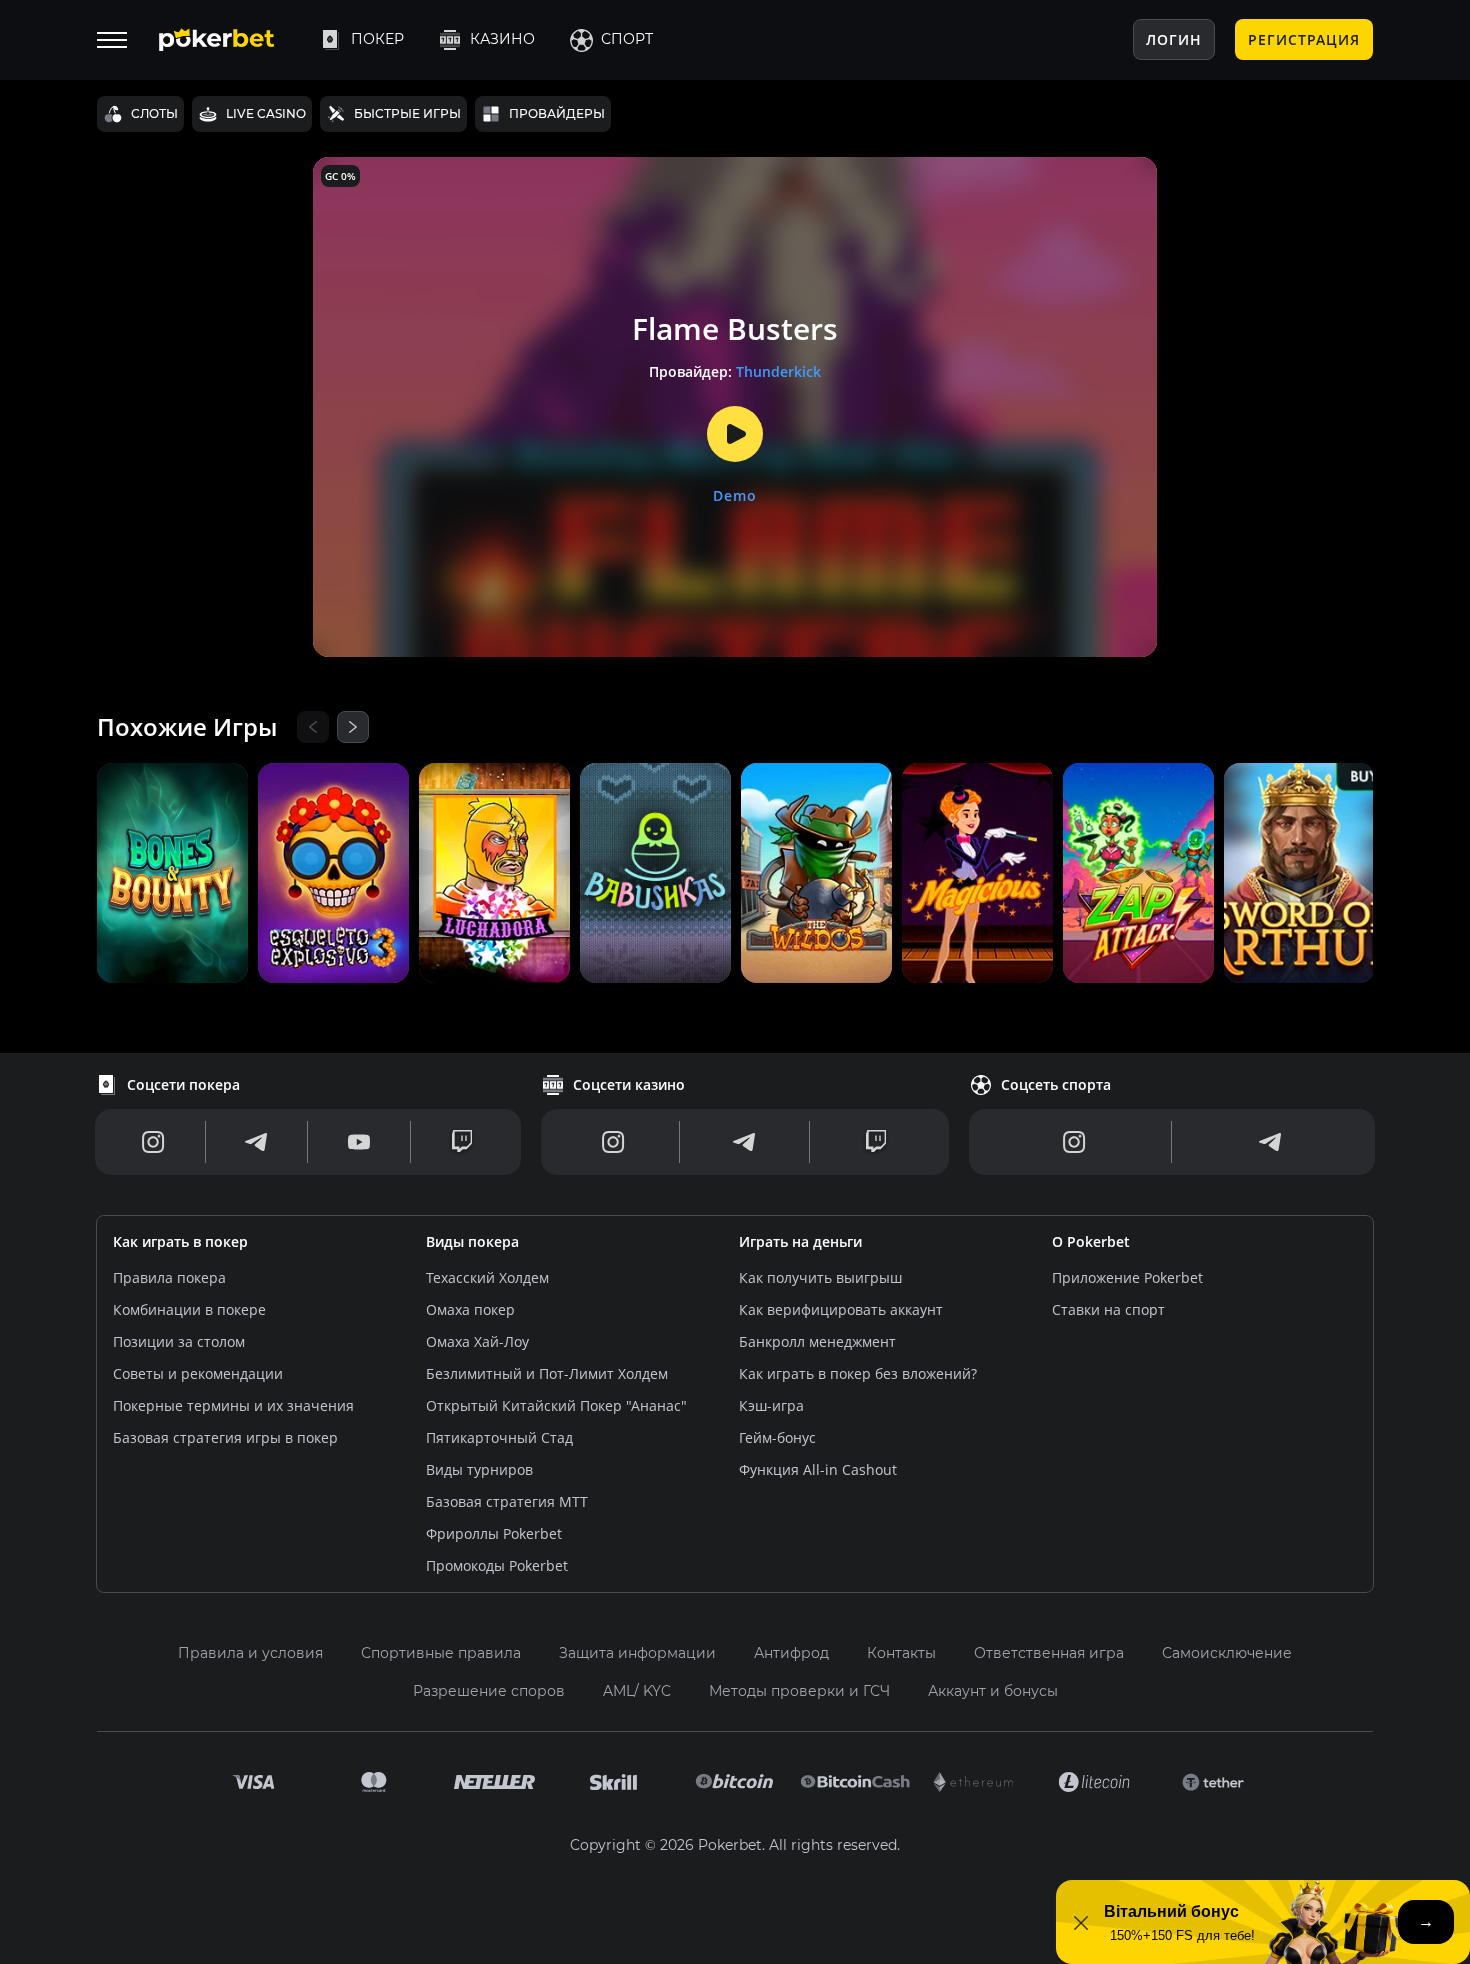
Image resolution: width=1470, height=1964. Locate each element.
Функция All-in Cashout (818, 1469)
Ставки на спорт (1108, 1309)
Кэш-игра (771, 1405)
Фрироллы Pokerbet (494, 1533)
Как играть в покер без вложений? (858, 1373)
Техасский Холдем (487, 1277)
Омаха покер (470, 1309)
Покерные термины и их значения (233, 1405)
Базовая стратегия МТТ (507, 1501)
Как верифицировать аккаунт (841, 1309)
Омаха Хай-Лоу (477, 1341)
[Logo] (232, 40)
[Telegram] (256, 1142)
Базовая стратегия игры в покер (225, 1437)
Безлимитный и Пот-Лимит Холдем (547, 1373)
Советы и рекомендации (198, 1373)
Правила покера (169, 1277)
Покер (377, 39)
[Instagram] (153, 1142)
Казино (502, 39)
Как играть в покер (180, 1241)
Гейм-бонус (777, 1437)
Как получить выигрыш (820, 1277)
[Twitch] (462, 1142)
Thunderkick (778, 371)
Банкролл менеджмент (817, 1341)
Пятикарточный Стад (499, 1437)
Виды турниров (479, 1469)
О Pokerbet (1091, 1241)
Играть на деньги (800, 1241)
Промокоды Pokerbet (497, 1565)
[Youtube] (359, 1142)
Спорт (627, 39)
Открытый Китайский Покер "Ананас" (556, 1405)
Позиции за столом (179, 1341)
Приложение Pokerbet (1127, 1277)
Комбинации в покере (189, 1309)
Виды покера (472, 1241)
